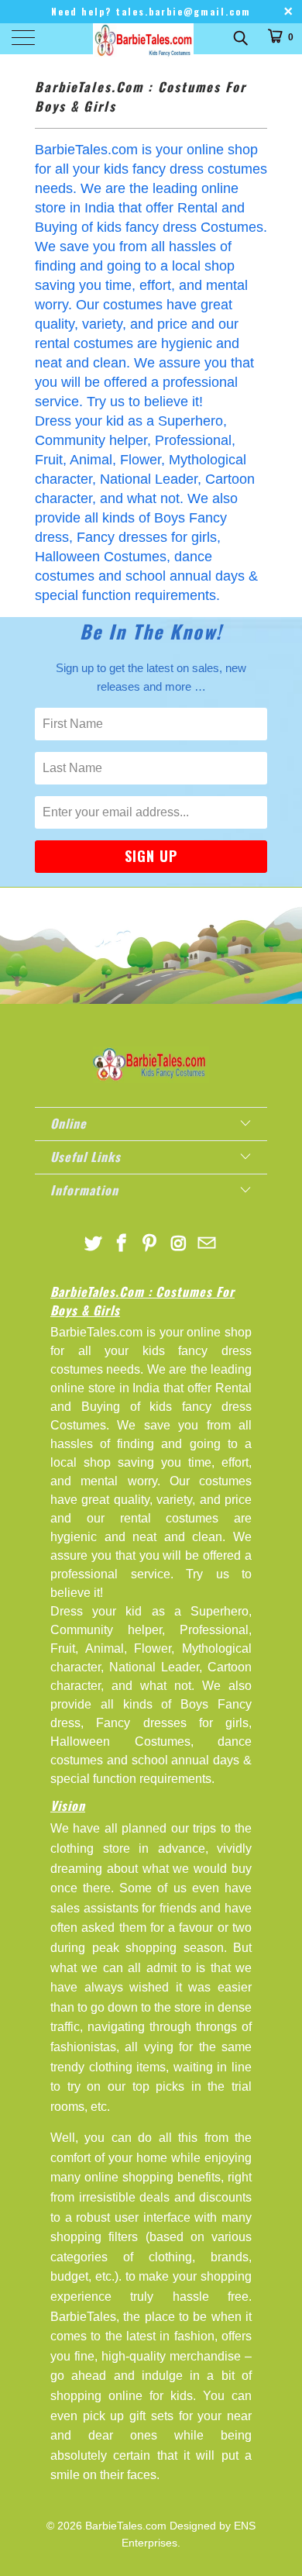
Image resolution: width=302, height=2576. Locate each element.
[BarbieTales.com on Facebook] (122, 1245)
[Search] (240, 37)
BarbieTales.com (126, 2526)
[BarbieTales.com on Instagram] (179, 1245)
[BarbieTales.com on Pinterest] (150, 1245)
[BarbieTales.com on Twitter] (94, 1245)
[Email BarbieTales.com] (208, 1245)
